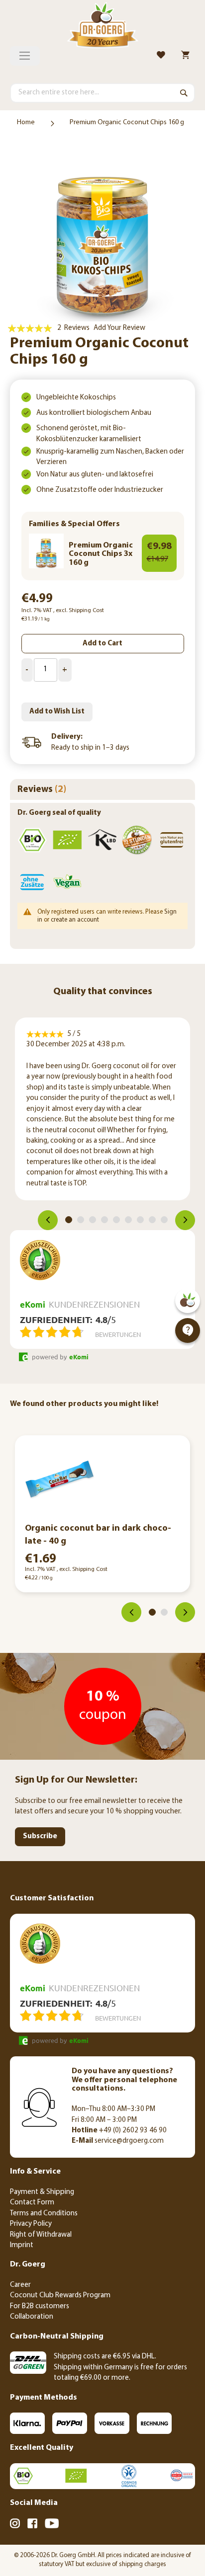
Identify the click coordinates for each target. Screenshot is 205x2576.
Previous (48, 1220)
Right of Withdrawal (41, 2235)
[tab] (102, 789)
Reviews (40, 790)
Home (26, 122)
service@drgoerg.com (118, 2141)
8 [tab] (152, 1220)
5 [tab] (116, 1220)
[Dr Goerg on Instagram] (15, 2525)
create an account (75, 920)
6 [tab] (128, 1220)
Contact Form (32, 2203)
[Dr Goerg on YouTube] (52, 2525)
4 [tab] (104, 1220)
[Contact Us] (188, 1330)
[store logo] (102, 27)
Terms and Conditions (44, 2214)
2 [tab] (81, 1220)
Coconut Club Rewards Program (60, 2296)
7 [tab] (140, 1220)
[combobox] (102, 93)
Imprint (22, 2245)
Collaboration (32, 2317)
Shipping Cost (86, 611)
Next (185, 1220)
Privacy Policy (31, 2224)
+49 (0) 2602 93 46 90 (119, 2131)
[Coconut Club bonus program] (188, 1301)
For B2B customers (40, 2306)
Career (20, 2285)
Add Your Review (119, 328)
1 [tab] (69, 1220)
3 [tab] (93, 1220)
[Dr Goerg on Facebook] (32, 2525)
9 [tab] (164, 1220)
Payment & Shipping (42, 2192)
